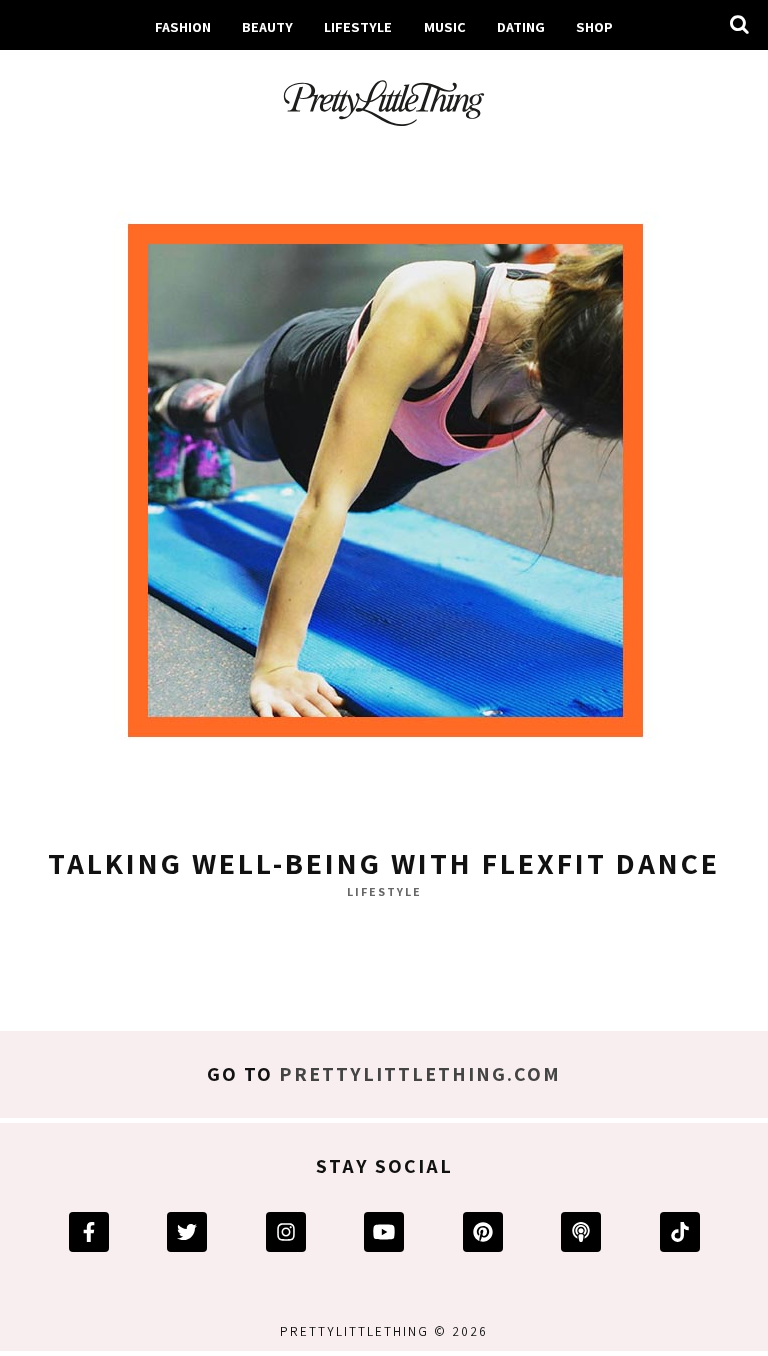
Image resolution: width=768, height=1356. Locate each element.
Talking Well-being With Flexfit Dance (384, 863)
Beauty (267, 26)
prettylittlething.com (420, 1074)
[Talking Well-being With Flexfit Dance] (384, 487)
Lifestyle (358, 26)
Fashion (183, 26)
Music (445, 26)
